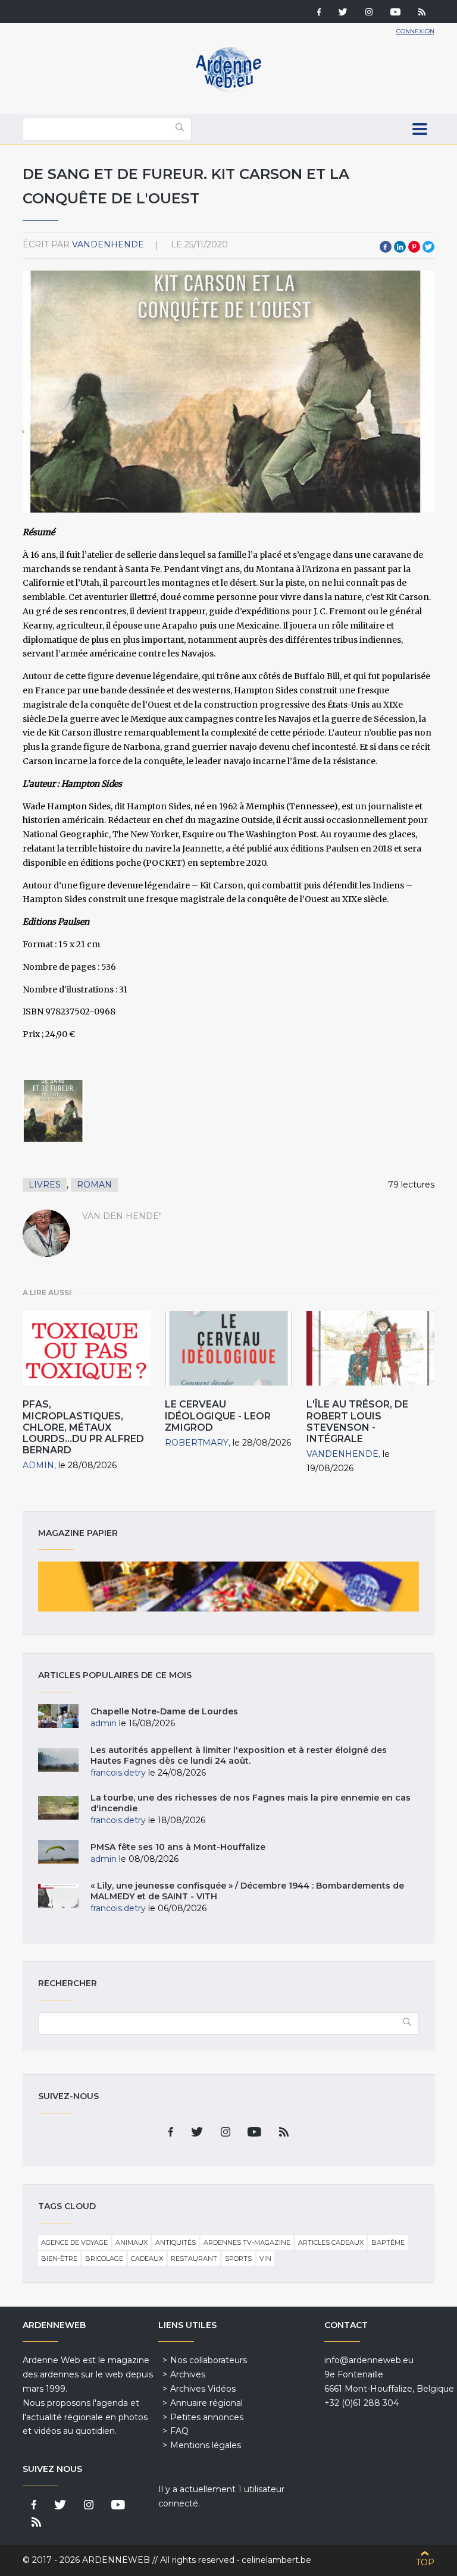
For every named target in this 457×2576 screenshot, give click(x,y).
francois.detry (118, 1773)
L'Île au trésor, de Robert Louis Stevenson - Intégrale (357, 1421)
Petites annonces (207, 2417)
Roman (94, 1185)
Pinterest (414, 247)
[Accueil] (228, 89)
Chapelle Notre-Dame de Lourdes (164, 1711)
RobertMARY (197, 1443)
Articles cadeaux (331, 2242)
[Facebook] (319, 13)
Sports (238, 2258)
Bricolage (104, 2258)
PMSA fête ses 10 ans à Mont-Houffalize (178, 1847)
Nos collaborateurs (209, 2360)
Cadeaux (147, 2258)
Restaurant (194, 2258)
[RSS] (422, 13)
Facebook (386, 247)
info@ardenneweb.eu (369, 2360)
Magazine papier (228, 1587)
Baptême (388, 2242)
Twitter (428, 247)
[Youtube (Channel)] (395, 13)
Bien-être (59, 2258)
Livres (45, 1185)
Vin (265, 2258)
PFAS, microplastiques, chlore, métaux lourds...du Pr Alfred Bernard (83, 1427)
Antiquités (176, 2242)
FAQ (179, 2431)
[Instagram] (369, 13)
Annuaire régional (206, 2403)
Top (425, 2562)
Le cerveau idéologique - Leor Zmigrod (218, 1416)
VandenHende (108, 244)
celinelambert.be (276, 2560)
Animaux (132, 2242)
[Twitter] (343, 13)
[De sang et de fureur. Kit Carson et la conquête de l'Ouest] (54, 1111)
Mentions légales (206, 2445)
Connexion (415, 31)
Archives (188, 2374)
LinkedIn (400, 247)
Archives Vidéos (203, 2389)
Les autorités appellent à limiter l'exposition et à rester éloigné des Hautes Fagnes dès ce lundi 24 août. (239, 1755)
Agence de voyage (74, 2242)
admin (38, 1465)
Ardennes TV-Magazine (247, 2242)
